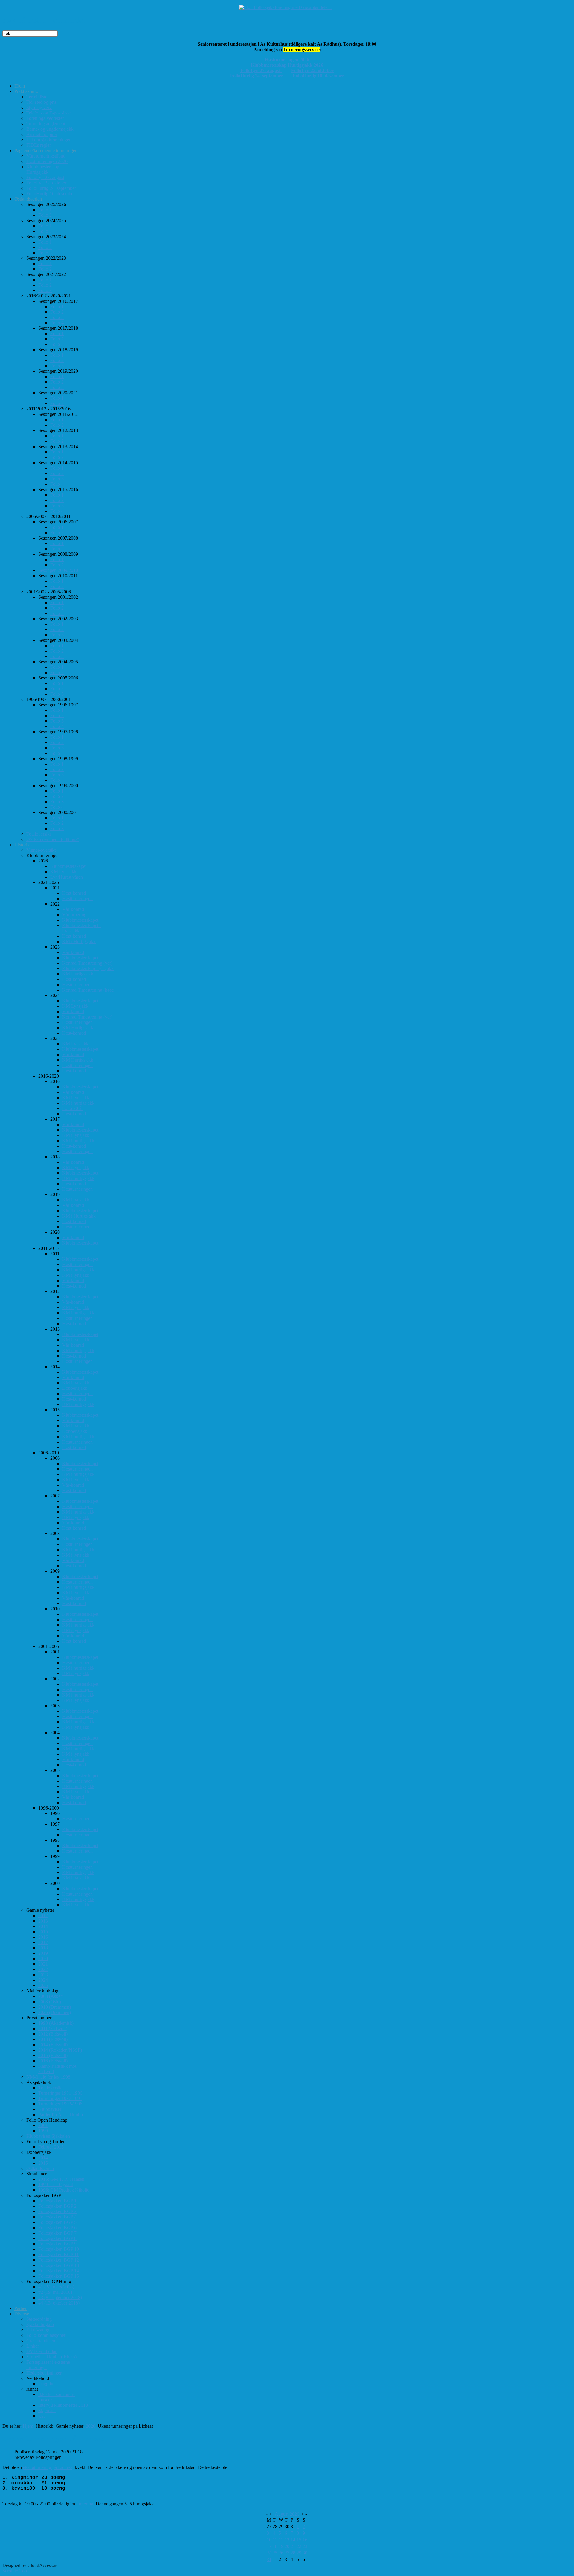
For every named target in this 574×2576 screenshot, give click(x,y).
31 (269, 2559)
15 (299, 2540)
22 (299, 2546)
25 (275, 2553)
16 (305, 2540)
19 (281, 2546)
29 (299, 2553)
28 (293, 2553)
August (282, 2514)
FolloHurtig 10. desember (318, 76)
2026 (294, 2514)
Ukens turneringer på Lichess (53, 2439)
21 (293, 2546)
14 (293, 2540)
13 (287, 2540)
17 (269, 2546)
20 (287, 2546)
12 (281, 2540)
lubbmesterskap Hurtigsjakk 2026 (289, 65)
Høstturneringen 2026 (287, 60)
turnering (85, 2504)
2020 (91, 2426)
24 (269, 2553)
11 (275, 2540)
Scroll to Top (15, 2571)
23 (305, 2546)
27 (287, 2553)
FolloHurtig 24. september (258, 76)
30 (305, 2553)
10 (269, 2540)
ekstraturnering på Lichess (48, 2467)
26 (281, 2553)
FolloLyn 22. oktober (312, 70)
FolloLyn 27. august (261, 70)
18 (275, 2546)
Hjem (28, 2426)
